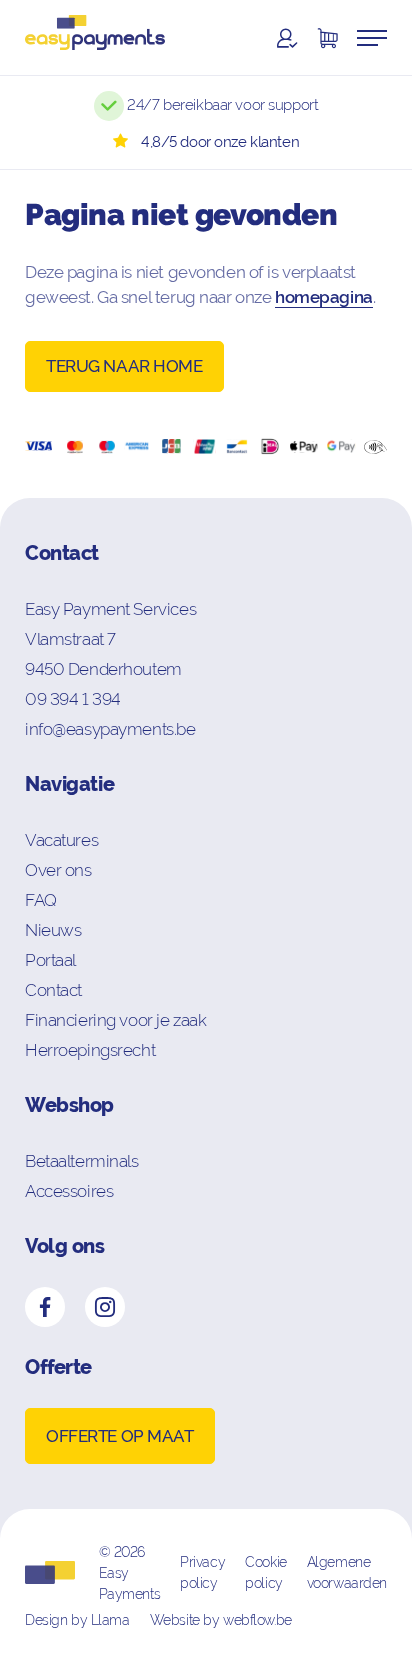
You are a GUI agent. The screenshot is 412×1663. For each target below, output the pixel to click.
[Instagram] (105, 1307)
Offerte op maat (120, 1436)
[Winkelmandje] (327, 38)
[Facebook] (45, 1307)
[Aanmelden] (287, 38)
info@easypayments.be (110, 729)
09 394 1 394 (73, 699)
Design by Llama (77, 1620)
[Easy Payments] (95, 37)
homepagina (324, 297)
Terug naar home (124, 366)
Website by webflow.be (221, 1620)
